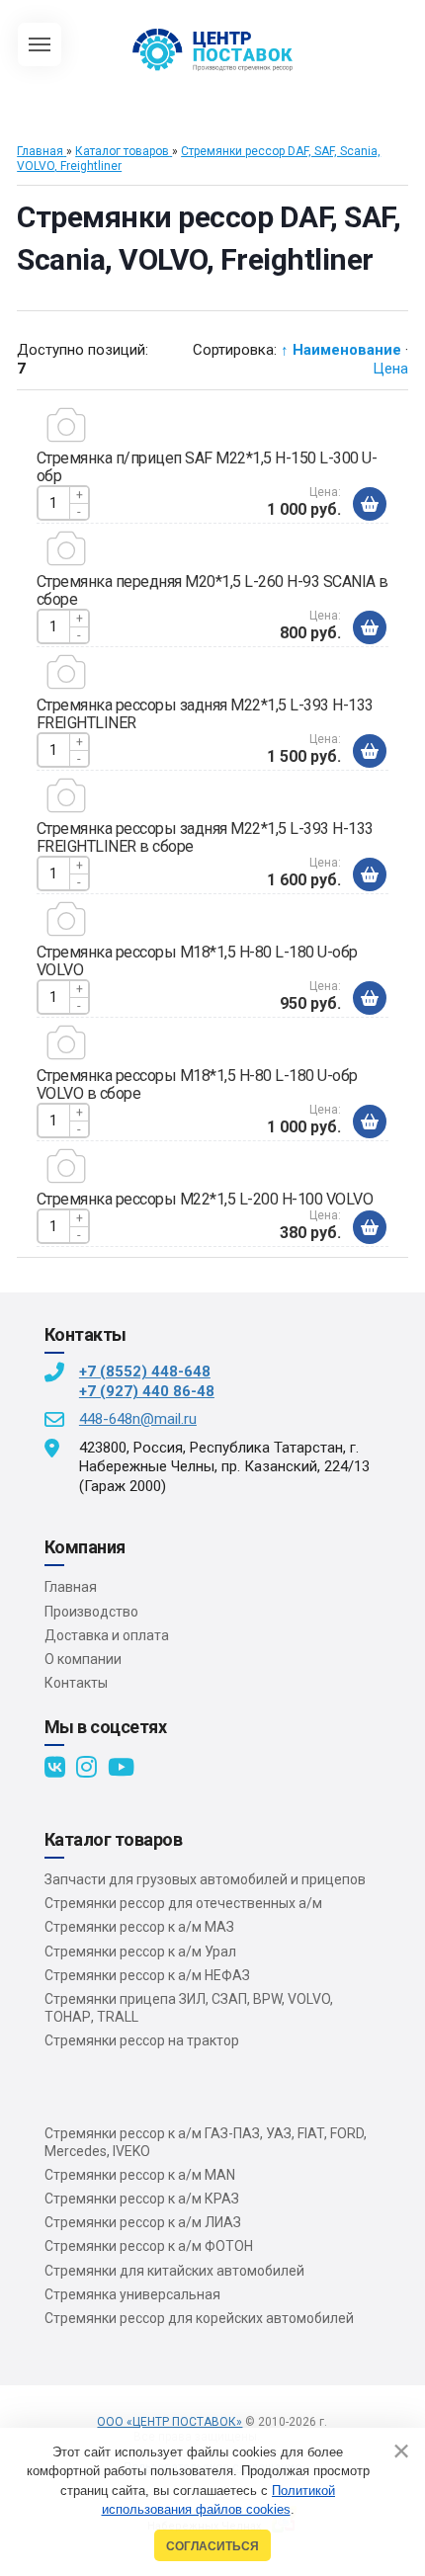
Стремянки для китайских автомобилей (174, 2271)
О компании (83, 1659)
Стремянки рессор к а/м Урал (140, 1952)
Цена (390, 369)
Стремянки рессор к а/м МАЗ (139, 1927)
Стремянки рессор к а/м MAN (140, 2175)
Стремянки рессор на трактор (142, 2040)
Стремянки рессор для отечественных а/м (183, 1903)
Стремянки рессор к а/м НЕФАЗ (147, 1975)
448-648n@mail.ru (138, 1419)
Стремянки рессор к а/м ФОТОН (149, 2246)
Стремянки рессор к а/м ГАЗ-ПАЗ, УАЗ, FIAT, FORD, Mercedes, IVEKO (206, 2142)
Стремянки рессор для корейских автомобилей (199, 2318)
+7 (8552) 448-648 (145, 1371)
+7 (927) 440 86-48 (147, 1391)
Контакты (76, 1683)
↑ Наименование (341, 350)
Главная (71, 1587)
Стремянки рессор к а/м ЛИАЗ (143, 2222)
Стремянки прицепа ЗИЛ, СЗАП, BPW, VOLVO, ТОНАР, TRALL (189, 2008)
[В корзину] (370, 504)
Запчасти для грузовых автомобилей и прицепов (205, 1879)
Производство (91, 1612)
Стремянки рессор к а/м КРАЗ (142, 2199)
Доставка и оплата (107, 1635)
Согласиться (212, 2546)
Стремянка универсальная (132, 2294)
